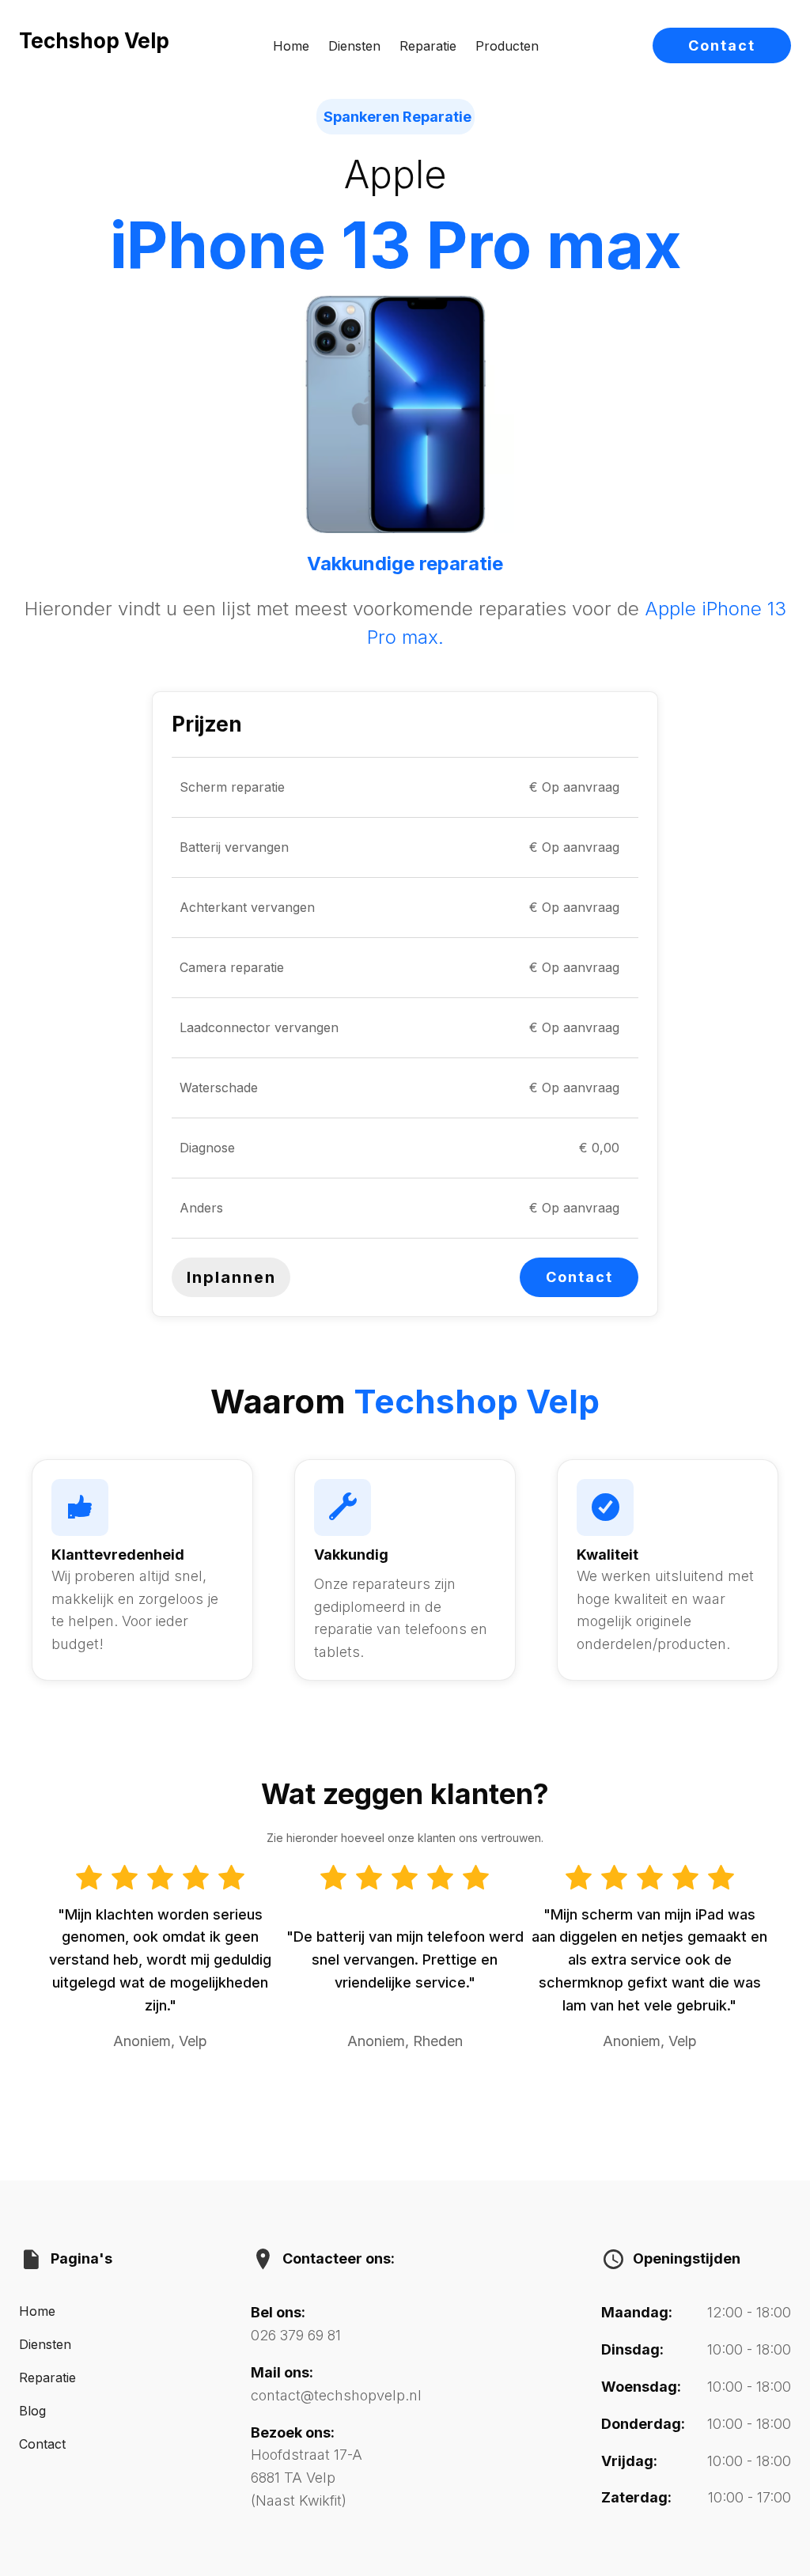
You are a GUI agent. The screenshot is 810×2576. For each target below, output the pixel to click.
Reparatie (428, 46)
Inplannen (231, 1277)
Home (291, 46)
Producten (507, 46)
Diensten (354, 46)
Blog (32, 2411)
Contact (722, 45)
